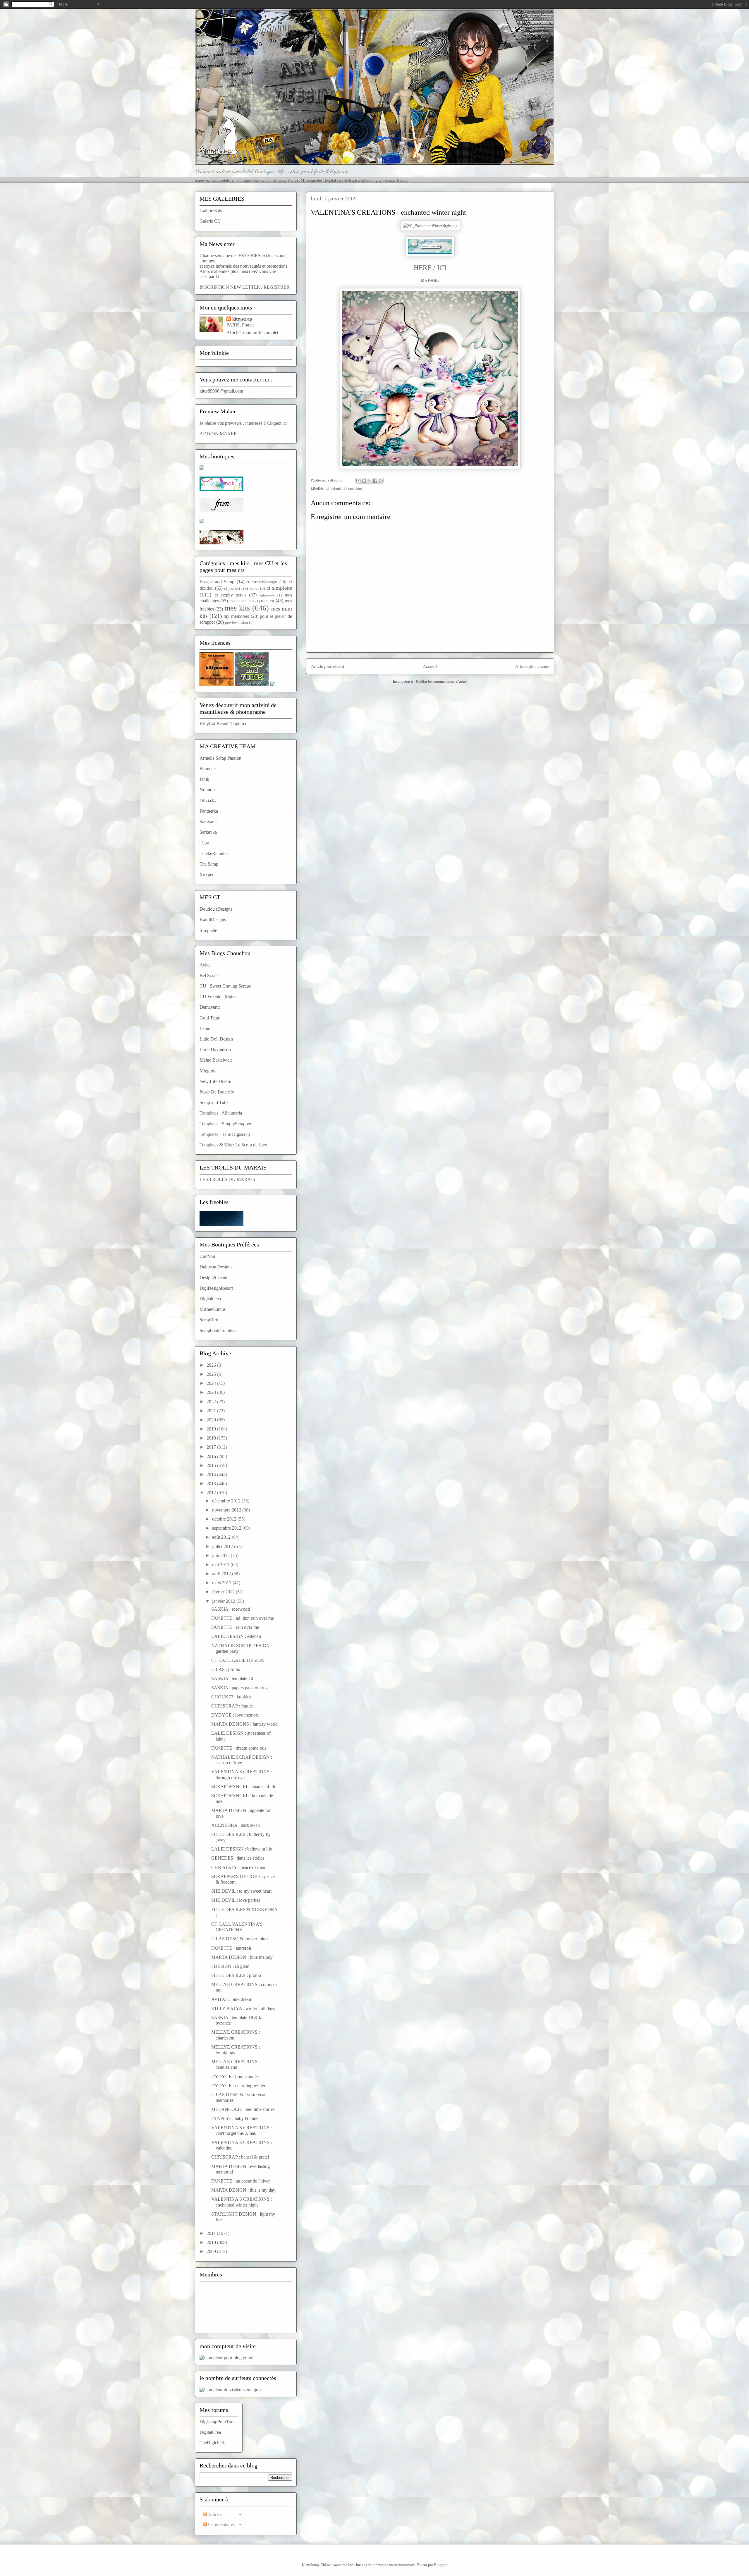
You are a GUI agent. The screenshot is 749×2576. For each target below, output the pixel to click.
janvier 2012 (224, 1601)
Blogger (440, 2565)
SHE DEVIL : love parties (236, 1900)
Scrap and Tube (214, 1102)
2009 (212, 2251)
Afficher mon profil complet (252, 332)
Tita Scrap (209, 864)
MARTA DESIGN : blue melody (242, 1957)
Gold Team (210, 1018)
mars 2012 (222, 1583)
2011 (212, 2233)
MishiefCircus (213, 1309)
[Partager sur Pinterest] (381, 481)
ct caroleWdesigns (262, 582)
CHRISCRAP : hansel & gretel (240, 2157)
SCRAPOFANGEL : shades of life (244, 1787)
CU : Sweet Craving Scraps (225, 986)
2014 (212, 1474)
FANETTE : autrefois (231, 1948)
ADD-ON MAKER (218, 434)
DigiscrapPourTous (217, 2422)
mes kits (237, 608)
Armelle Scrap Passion (220, 758)
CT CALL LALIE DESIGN (238, 1660)
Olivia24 (208, 801)
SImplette (208, 930)
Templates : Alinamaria (221, 1113)
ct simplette (279, 588)
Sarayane (208, 822)
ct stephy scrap (230, 595)
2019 (212, 1429)
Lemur (206, 1028)
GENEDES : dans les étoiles (238, 1858)
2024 (212, 1383)
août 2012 (222, 1537)
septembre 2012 (227, 1528)
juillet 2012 (223, 1546)
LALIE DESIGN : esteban (236, 1636)
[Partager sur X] (370, 481)
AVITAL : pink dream (232, 1999)
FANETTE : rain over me (235, 1627)
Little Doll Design (216, 1039)
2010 (212, 2242)
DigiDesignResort (216, 1288)
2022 (212, 1402)
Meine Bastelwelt (216, 1060)
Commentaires (221, 2524)
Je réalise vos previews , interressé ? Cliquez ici (243, 423)
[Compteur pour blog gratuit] (227, 2358)
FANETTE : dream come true (239, 1748)
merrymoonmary (402, 2565)
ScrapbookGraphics (218, 1331)
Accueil (430, 666)
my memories (236, 616)
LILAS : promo (226, 1669)
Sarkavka (208, 832)
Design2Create (213, 1278)
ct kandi (252, 588)
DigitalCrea (210, 1299)
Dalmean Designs (216, 1267)
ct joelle (231, 588)
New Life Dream (215, 1081)
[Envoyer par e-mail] (358, 481)
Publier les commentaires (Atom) (442, 681)
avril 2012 (222, 1574)
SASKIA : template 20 (232, 1678)
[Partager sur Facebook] (375, 481)
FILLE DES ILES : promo (236, 1975)
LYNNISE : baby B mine (235, 2118)
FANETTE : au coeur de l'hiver (240, 2181)
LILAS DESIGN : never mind (239, 1939)
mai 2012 (221, 1565)
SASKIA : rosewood (231, 1609)
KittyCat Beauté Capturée (223, 724)
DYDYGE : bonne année (235, 2077)
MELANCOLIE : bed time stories (243, 2109)
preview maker (237, 622)
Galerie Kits (211, 210)
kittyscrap (242, 319)
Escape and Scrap (217, 582)
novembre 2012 (227, 1510)
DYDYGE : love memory (235, 1715)
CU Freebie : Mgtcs (218, 996)
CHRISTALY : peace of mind (239, 1867)
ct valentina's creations (345, 488)
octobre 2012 (225, 1519)
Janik (204, 779)
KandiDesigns (213, 920)
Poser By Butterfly (217, 1092)
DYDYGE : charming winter (238, 2086)
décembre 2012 (227, 1501)
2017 (212, 1447)
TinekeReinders (214, 853)
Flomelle (208, 769)
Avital (205, 965)
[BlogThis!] (364, 481)
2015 (212, 1465)
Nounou (207, 790)
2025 (212, 1374)
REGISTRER (277, 287)
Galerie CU (210, 221)
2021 (212, 1411)
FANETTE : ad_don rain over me (243, 1618)
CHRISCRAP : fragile (232, 1706)
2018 (212, 1438)
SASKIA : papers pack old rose (240, 1688)
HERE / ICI (430, 267)
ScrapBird (209, 1320)
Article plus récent (327, 666)
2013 (212, 1484)
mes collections (242, 601)
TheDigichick (212, 2443)
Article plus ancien (532, 666)
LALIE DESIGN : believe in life (242, 1849)
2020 (212, 1420)
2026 (212, 1365)
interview (267, 595)
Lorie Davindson (215, 1049)
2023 (212, 1392)
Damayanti (210, 1007)
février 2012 (224, 1592)
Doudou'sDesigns (216, 909)
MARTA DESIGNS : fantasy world (244, 1724)
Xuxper (207, 875)
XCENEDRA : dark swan (236, 1825)
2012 (212, 1493)
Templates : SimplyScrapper (225, 1124)
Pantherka (209, 811)
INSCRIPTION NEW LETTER (230, 287)
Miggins (207, 1071)
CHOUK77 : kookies (231, 1697)
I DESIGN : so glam (230, 1966)
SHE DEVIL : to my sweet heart (241, 1891)
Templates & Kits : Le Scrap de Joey (233, 1145)
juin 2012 (221, 1556)
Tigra (204, 843)
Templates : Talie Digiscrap (225, 1134)
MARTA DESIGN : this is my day (243, 2190)
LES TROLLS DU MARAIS (227, 1179)
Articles (214, 2514)
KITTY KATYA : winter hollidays (243, 2008)
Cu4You (207, 1256)
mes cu (268, 601)
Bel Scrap (209, 975)
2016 (212, 1456)
